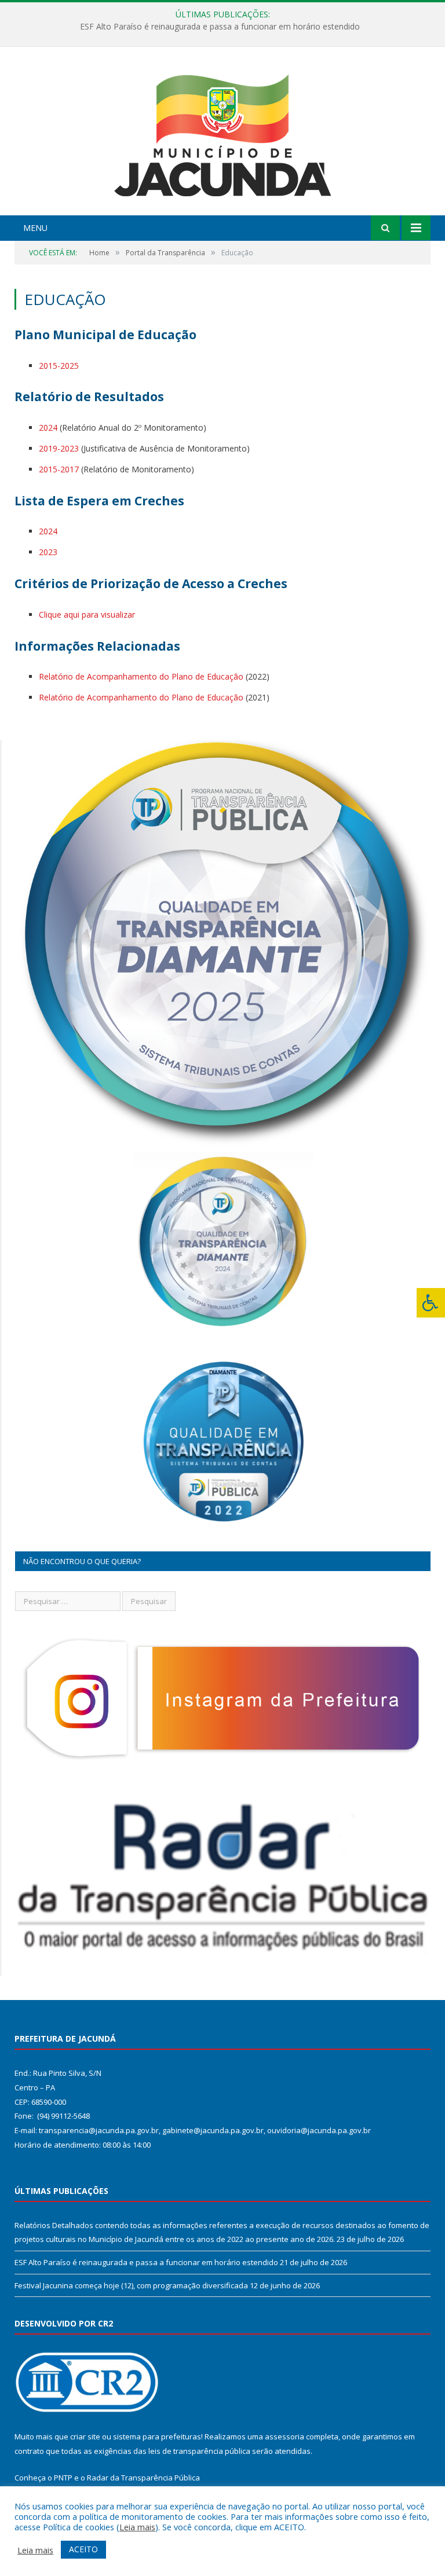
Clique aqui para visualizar (87, 614)
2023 (48, 552)
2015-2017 (59, 469)
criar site (85, 2436)
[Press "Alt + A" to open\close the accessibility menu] (431, 1303)
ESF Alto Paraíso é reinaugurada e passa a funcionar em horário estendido (220, 27)
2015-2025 (59, 366)
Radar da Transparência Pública (143, 2478)
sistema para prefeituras (157, 2436)
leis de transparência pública (199, 2451)
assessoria (284, 2436)
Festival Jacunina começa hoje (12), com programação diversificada (131, 2285)
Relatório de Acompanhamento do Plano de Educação (141, 676)
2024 (48, 428)
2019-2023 (59, 448)
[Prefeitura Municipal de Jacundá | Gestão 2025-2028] (222, 132)
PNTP (63, 2478)
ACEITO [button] (83, 2549)
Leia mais (137, 2527)
